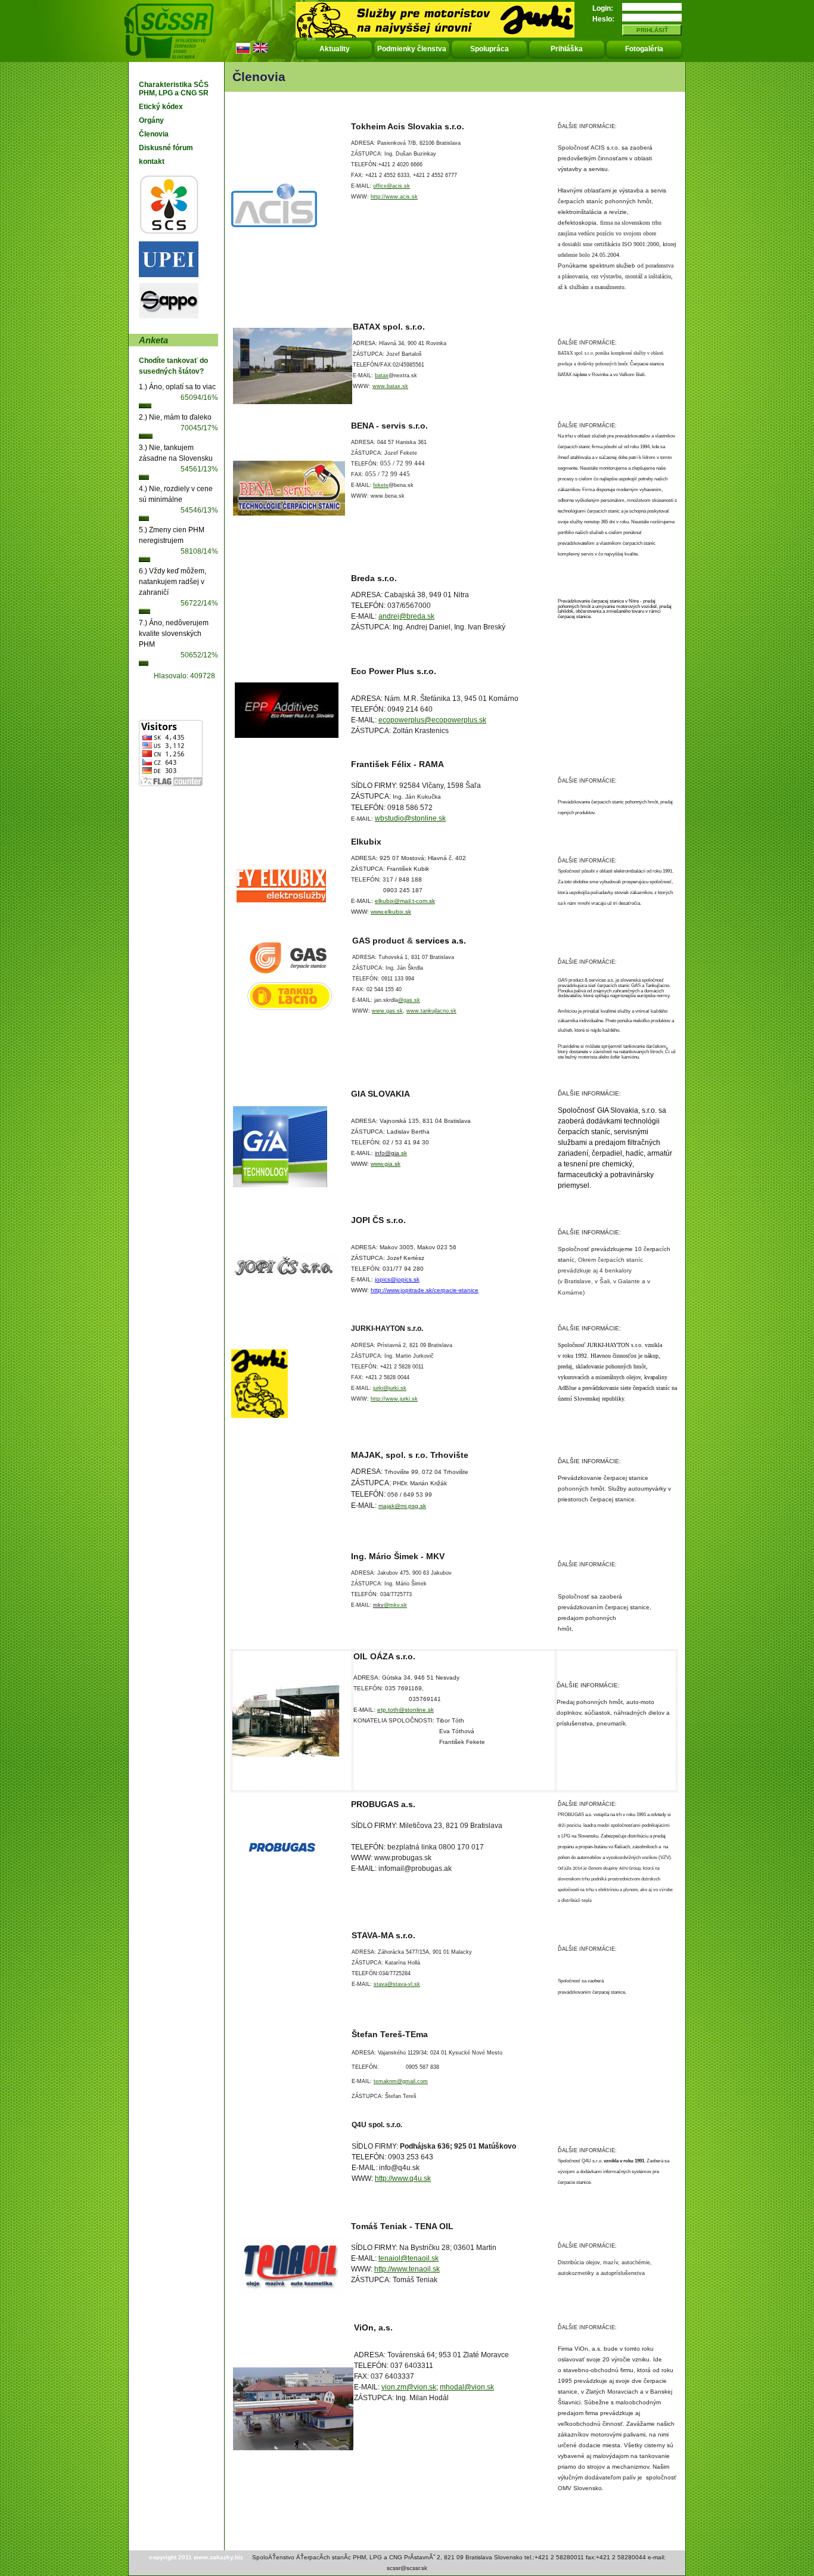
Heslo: (603, 19)
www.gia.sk (386, 1164)
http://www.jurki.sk (394, 1399)
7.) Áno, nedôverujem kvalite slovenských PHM (174, 634)
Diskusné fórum (166, 148)
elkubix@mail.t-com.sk (405, 901)
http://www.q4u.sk (403, 2178)
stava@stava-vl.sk (397, 1984)
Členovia (154, 134)
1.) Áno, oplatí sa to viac (177, 387)
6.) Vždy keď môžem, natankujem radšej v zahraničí (173, 582)
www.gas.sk (387, 1011)
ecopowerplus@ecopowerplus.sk (432, 720)
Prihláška (567, 49)
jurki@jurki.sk (390, 1388)
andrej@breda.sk (406, 616)
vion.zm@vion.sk (409, 2387)
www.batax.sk (390, 386)
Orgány (151, 120)
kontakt (152, 162)
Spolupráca (490, 49)
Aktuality (335, 49)
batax (382, 375)
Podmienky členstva (412, 49)
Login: (603, 8)
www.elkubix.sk (391, 912)
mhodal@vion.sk (467, 2387)
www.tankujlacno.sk (431, 1011)
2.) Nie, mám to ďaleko (175, 417)
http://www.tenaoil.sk (407, 2269)
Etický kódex (161, 107)
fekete (381, 485)
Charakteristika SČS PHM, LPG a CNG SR (174, 89)
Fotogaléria (644, 49)
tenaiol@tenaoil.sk (408, 2258)
